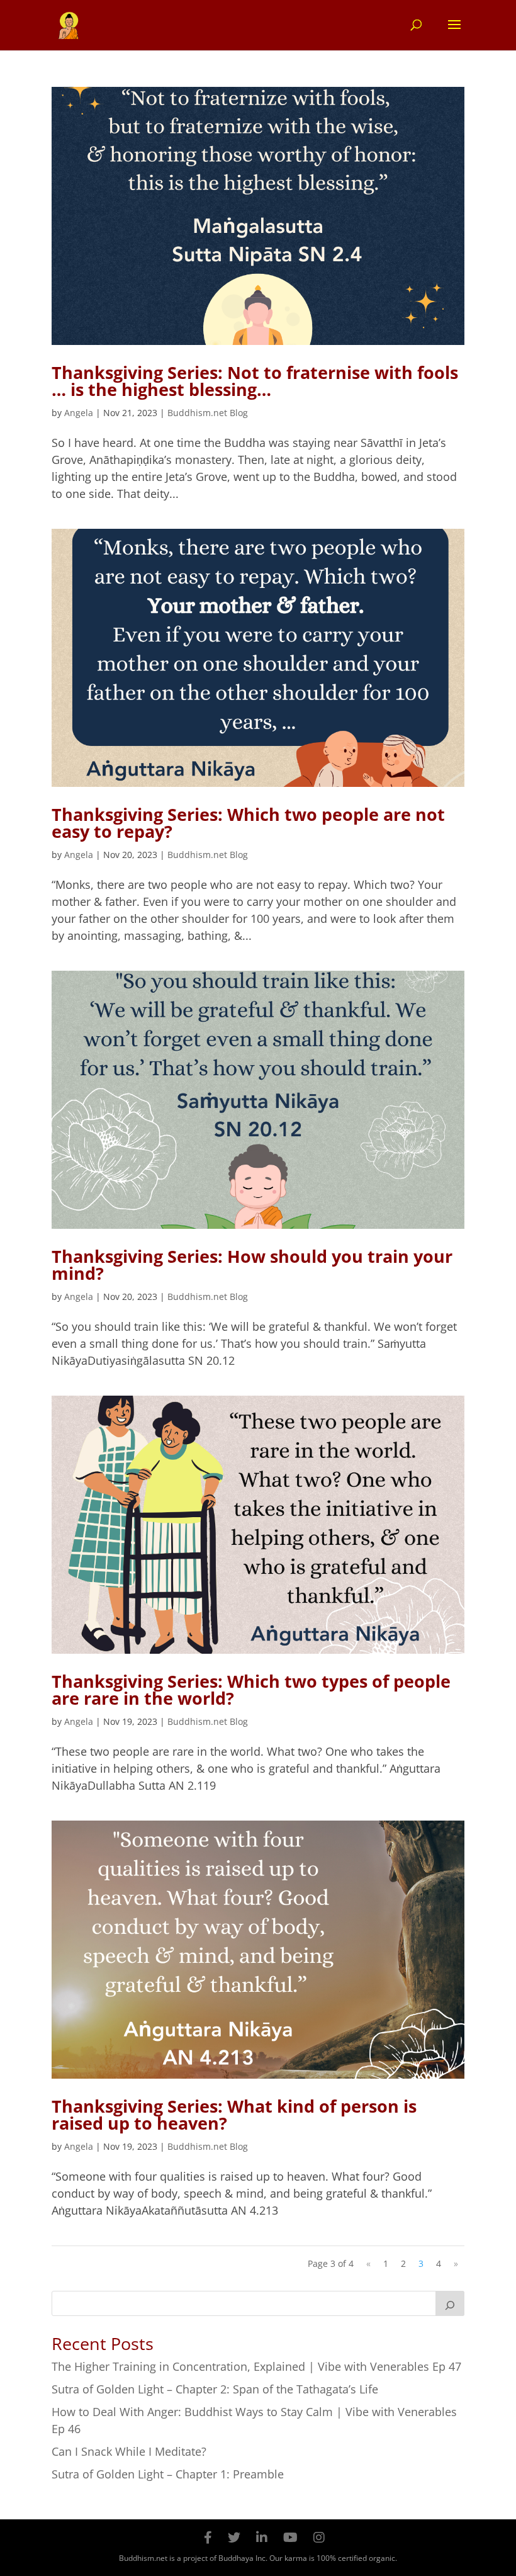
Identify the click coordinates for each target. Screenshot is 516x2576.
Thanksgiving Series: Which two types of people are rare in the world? (251, 1690)
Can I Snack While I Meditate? (129, 2451)
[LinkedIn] (262, 2537)
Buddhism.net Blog (208, 413)
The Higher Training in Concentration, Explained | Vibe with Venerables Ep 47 (256, 2366)
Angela (79, 413)
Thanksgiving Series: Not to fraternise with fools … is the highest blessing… (255, 381)
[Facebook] (208, 2537)
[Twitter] (234, 2537)
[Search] (450, 2303)
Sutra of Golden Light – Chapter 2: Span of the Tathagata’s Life (215, 2389)
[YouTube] (290, 2537)
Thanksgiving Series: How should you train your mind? (252, 1265)
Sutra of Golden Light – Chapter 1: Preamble (168, 2474)
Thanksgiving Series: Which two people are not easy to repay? (248, 823)
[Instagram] (319, 2537)
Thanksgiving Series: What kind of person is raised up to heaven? (234, 2115)
